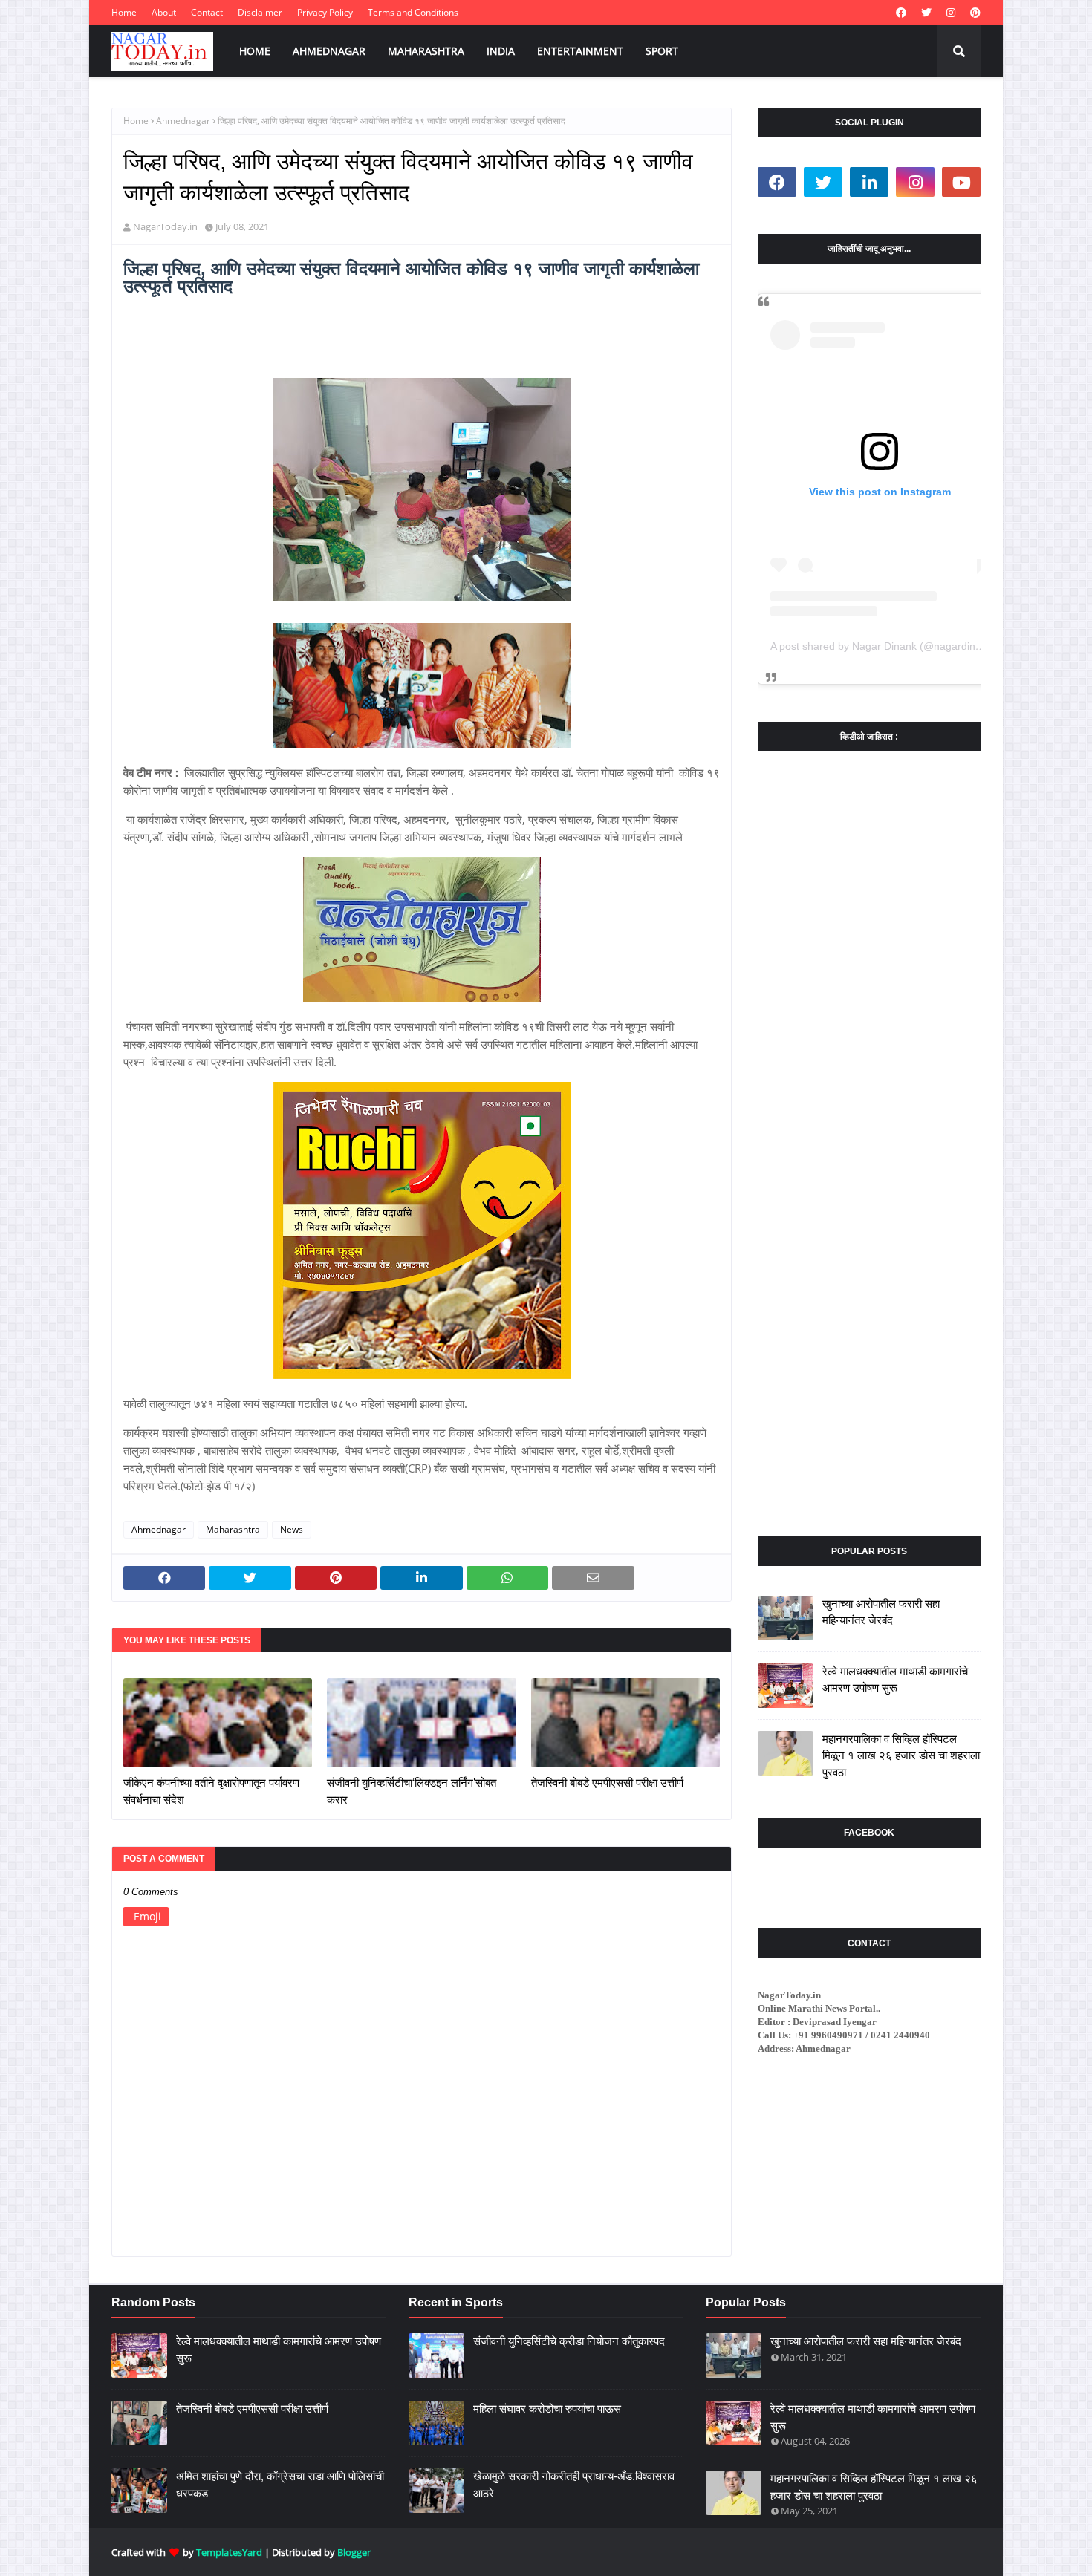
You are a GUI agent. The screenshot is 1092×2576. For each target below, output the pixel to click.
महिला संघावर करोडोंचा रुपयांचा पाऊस (547, 2409)
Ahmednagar (183, 121)
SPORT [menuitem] (662, 51)
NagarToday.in (165, 226)
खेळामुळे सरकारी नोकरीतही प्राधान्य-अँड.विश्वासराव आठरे (574, 2485)
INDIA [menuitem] (501, 51)
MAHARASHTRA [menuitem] (426, 51)
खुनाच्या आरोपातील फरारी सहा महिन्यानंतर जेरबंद (881, 1612)
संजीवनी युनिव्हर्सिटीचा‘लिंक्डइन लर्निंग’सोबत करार (412, 1791)
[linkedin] (869, 182)
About (164, 12)
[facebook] (901, 13)
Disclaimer (260, 12)
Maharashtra (233, 1529)
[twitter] (926, 13)
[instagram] (951, 13)
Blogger (354, 2552)
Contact (207, 12)
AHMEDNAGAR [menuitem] (329, 51)
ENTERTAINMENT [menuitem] (580, 51)
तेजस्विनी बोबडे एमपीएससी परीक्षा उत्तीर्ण (607, 1783)
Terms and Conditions (413, 12)
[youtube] (961, 182)
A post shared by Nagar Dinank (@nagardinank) (883, 646)
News (292, 1529)
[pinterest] (974, 13)
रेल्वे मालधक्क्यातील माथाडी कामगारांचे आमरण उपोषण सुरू (895, 1680)
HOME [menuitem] (255, 51)
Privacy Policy (325, 12)
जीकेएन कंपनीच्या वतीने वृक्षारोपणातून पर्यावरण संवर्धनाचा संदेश (211, 1791)
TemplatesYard (229, 2552)
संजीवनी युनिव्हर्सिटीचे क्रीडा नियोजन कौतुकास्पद (569, 2341)
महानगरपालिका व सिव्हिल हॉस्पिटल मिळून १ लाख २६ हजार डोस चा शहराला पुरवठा (901, 1755)
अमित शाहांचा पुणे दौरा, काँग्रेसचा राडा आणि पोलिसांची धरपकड (280, 2485)
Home (124, 12)
